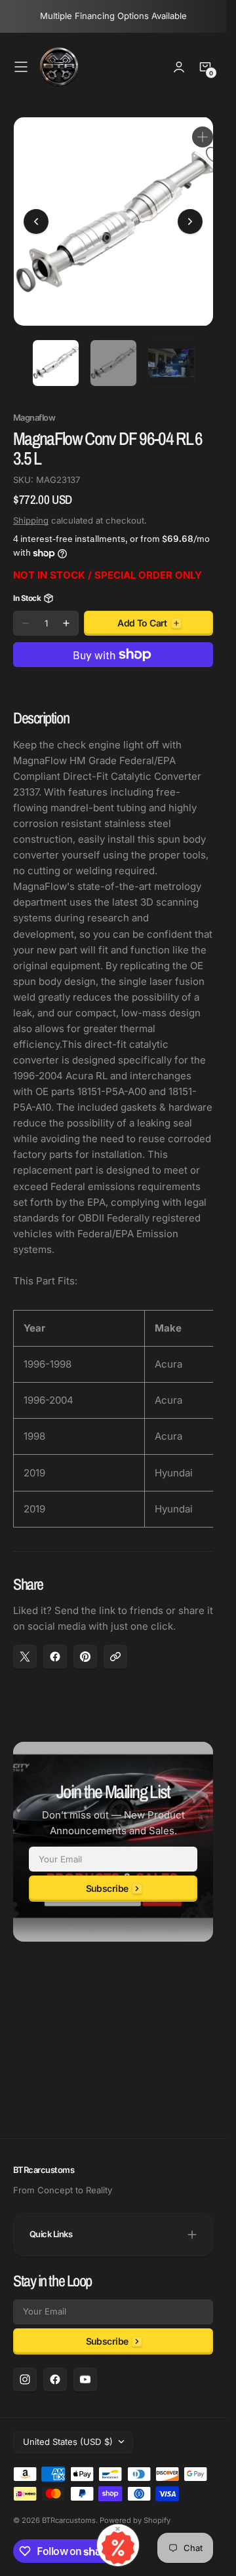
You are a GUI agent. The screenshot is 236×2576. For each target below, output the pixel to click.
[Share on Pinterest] (85, 1647)
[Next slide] (190, 217)
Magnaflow (34, 408)
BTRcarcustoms (69, 2520)
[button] (21, 67)
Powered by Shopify (135, 2520)
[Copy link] (115, 1647)
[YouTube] (85, 2379)
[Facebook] (55, 2379)
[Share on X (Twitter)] (25, 1647)
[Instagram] (25, 2379)
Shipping (31, 510)
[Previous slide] (36, 217)
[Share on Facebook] (55, 1647)
